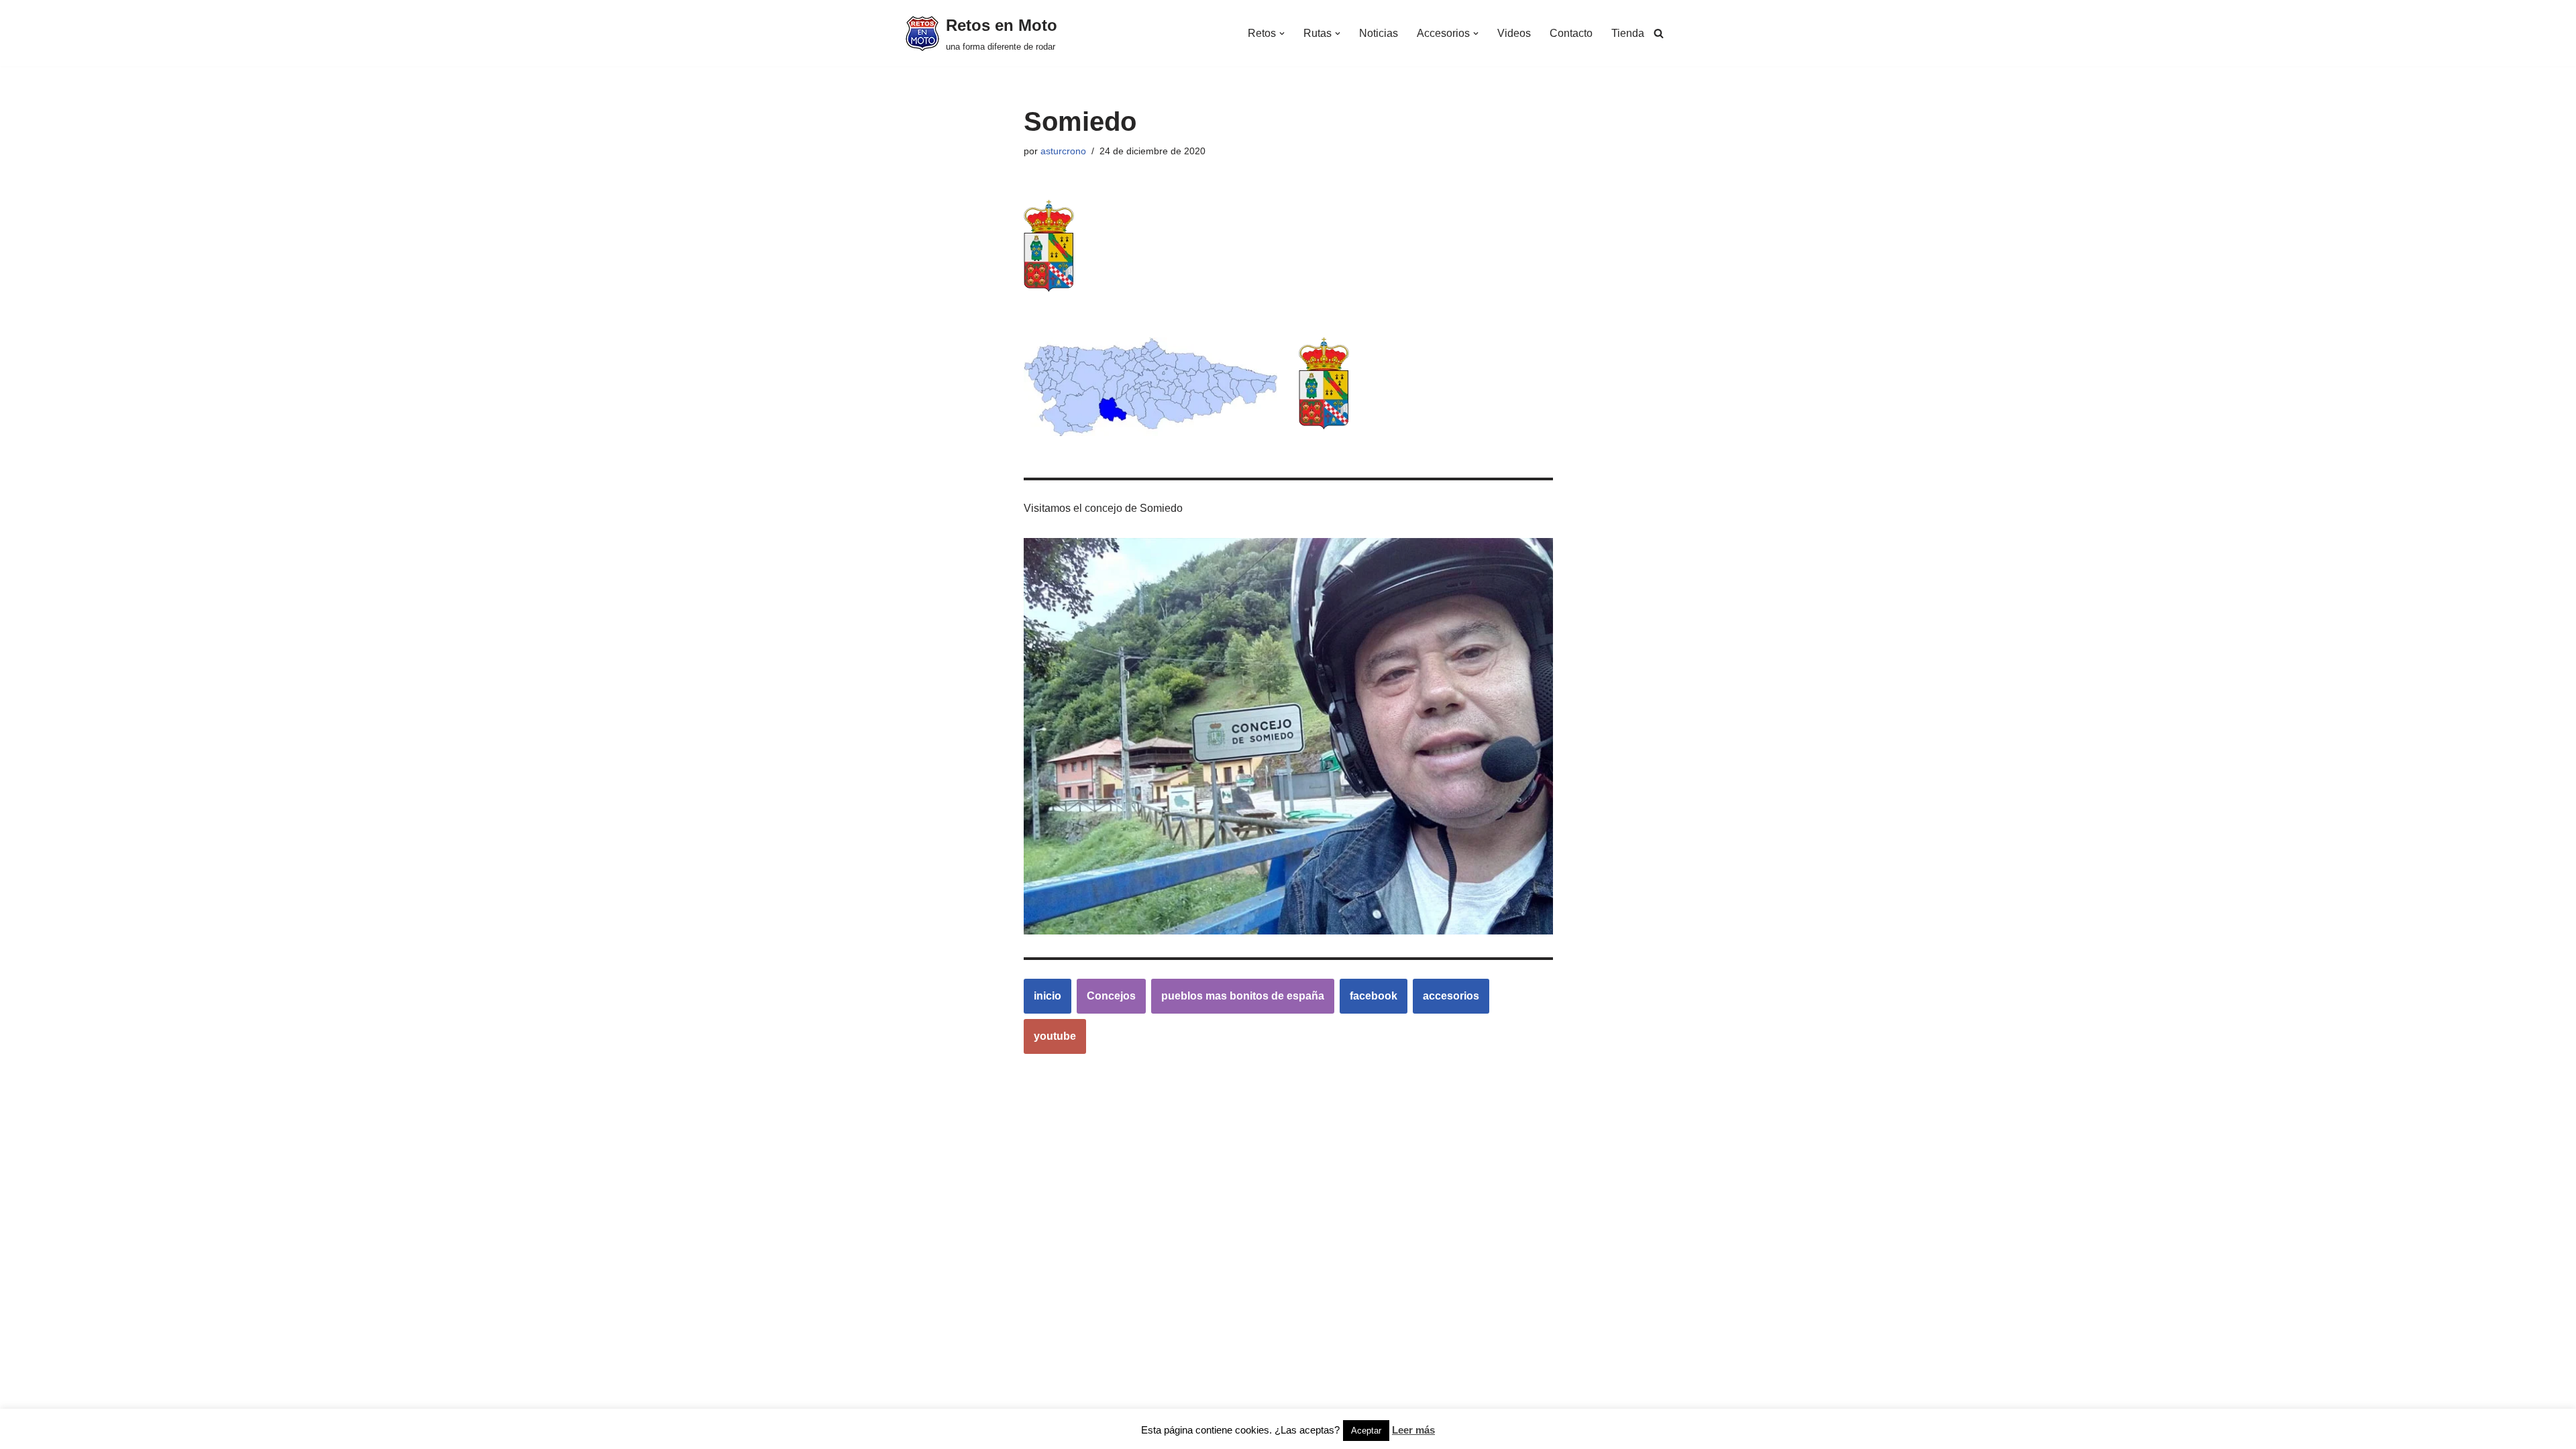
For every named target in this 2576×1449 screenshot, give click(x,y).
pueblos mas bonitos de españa (1243, 996)
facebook (1374, 996)
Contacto (1571, 33)
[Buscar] (1659, 33)
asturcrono (1063, 151)
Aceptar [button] (1366, 1431)
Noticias (1379, 33)
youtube (1055, 1036)
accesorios (1451, 996)
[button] (1282, 34)
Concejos (1111, 996)
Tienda (1628, 33)
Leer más (1413, 1430)
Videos (1514, 33)
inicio (1048, 996)
